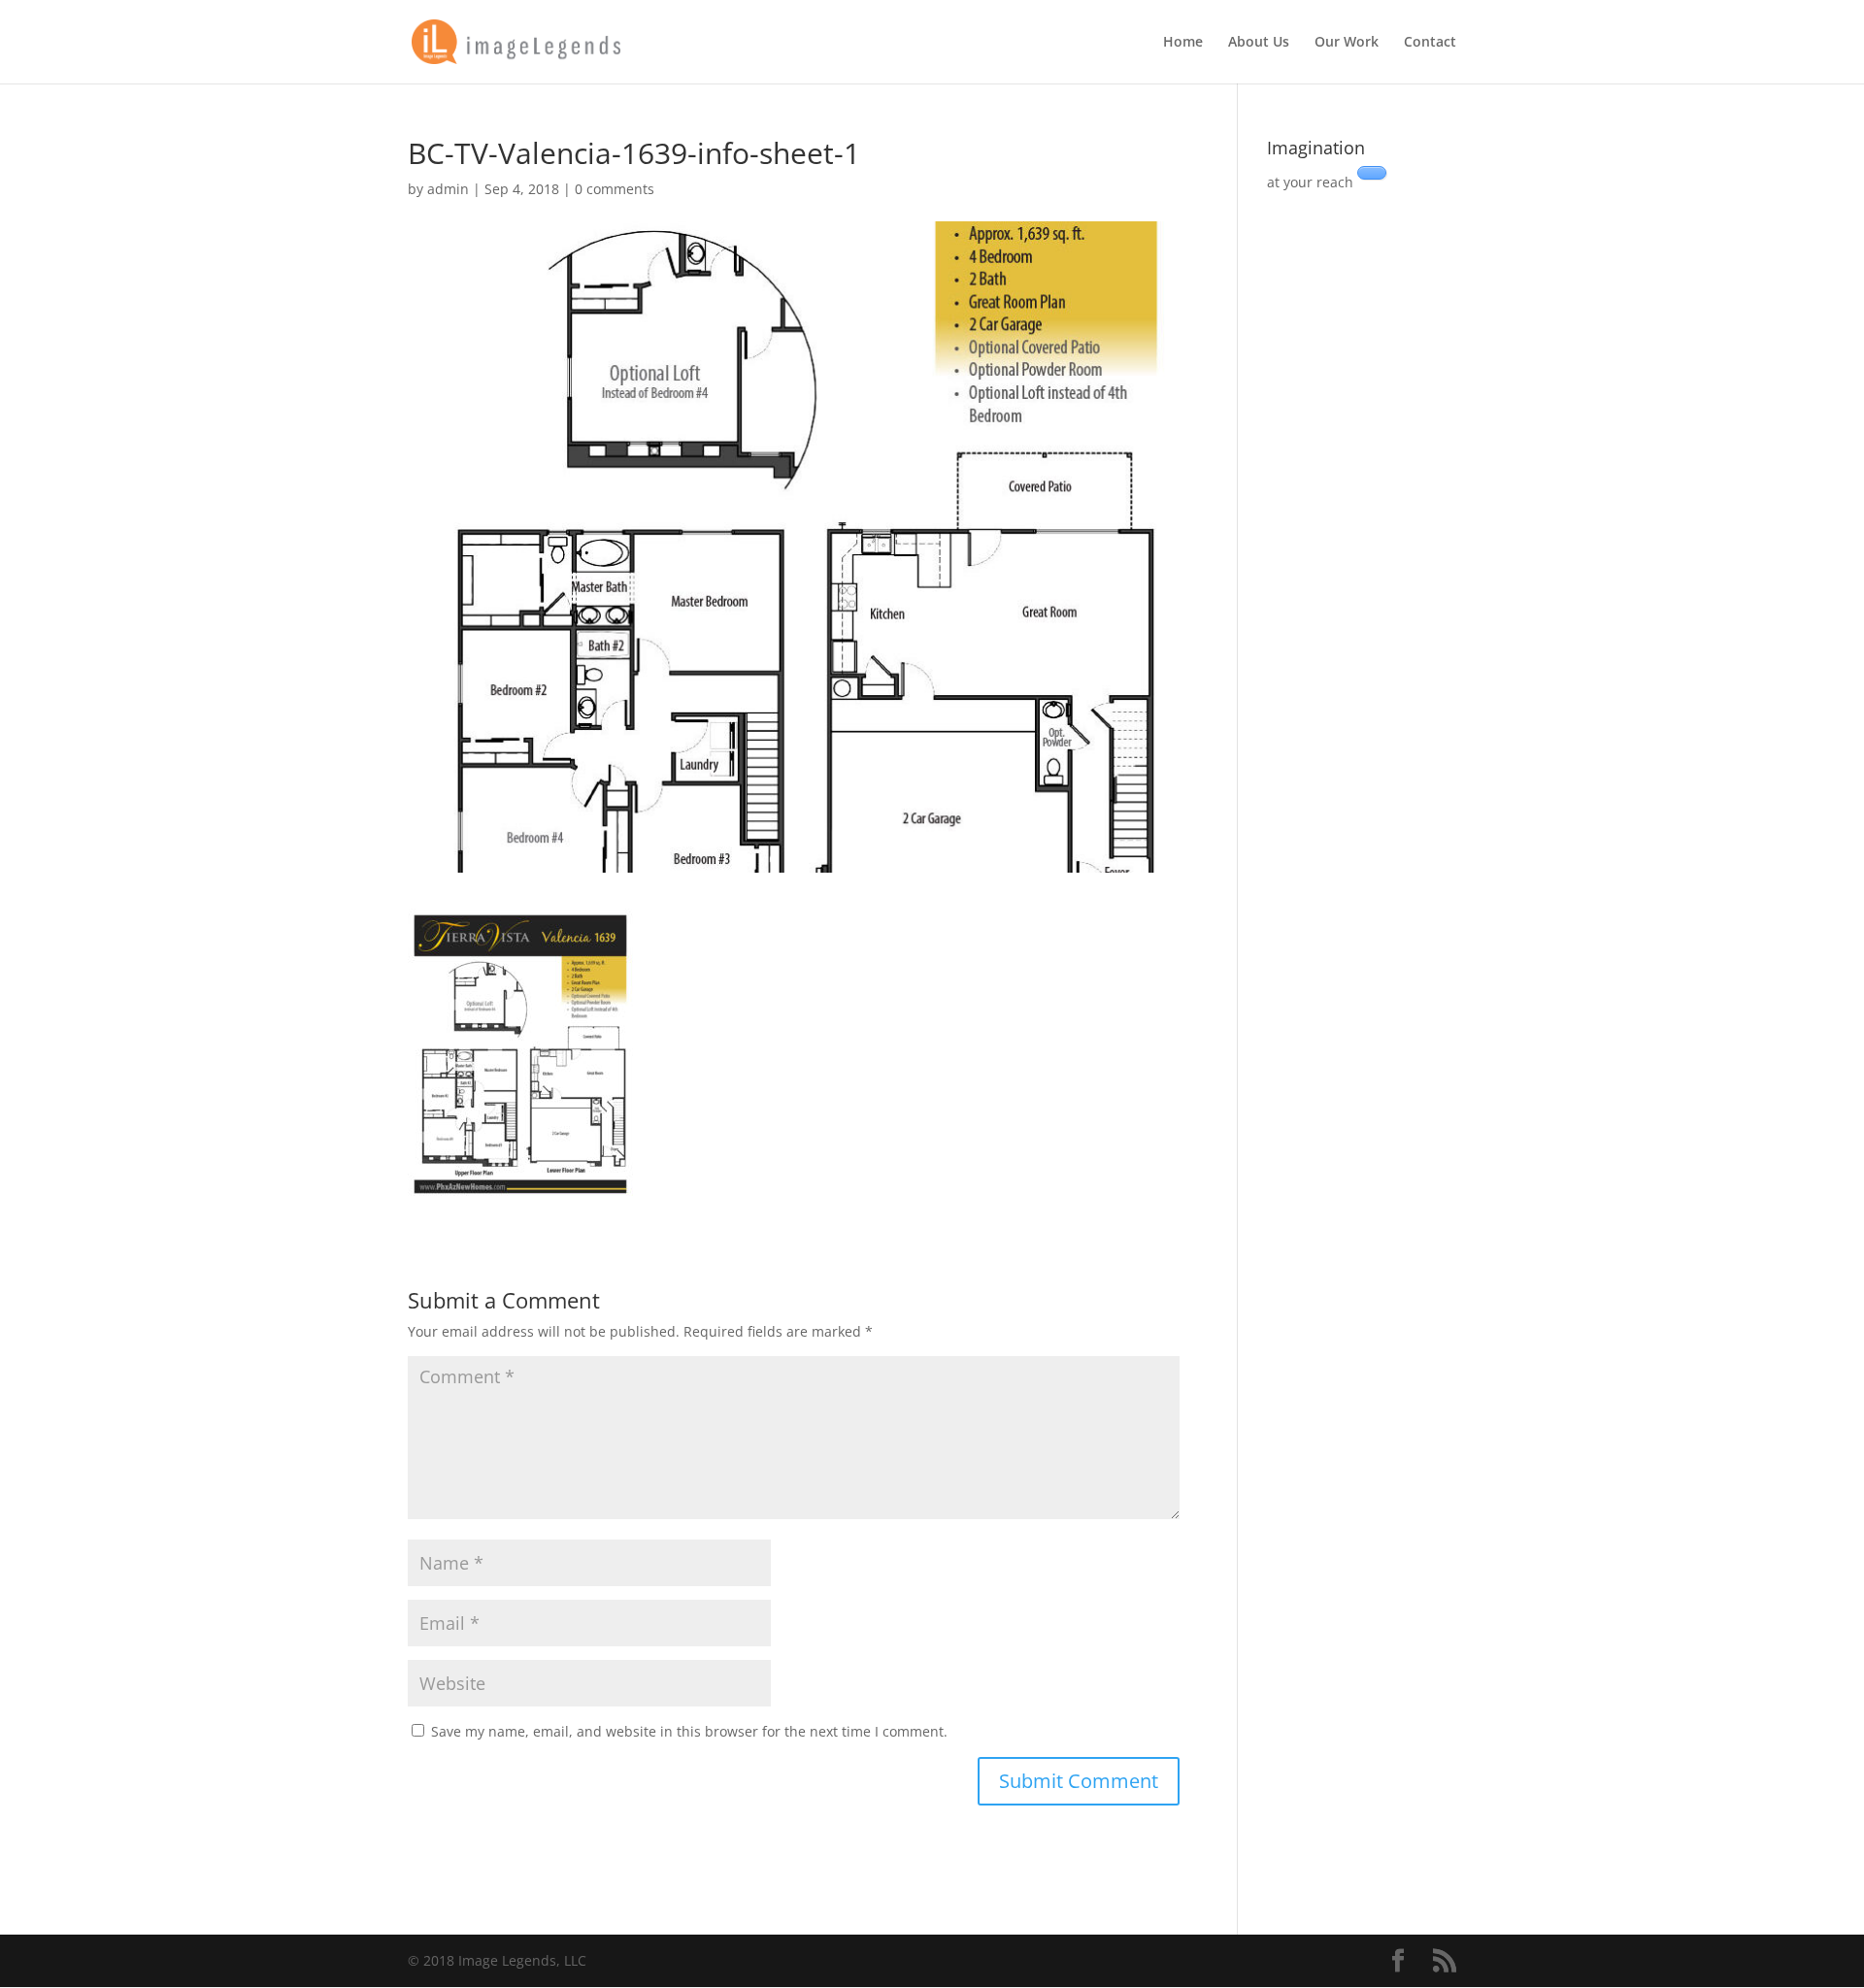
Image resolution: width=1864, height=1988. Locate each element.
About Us (1259, 43)
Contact (1430, 43)
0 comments (615, 189)
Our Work (1347, 43)
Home (1183, 43)
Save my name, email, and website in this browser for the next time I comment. (689, 1731)
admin (448, 189)
